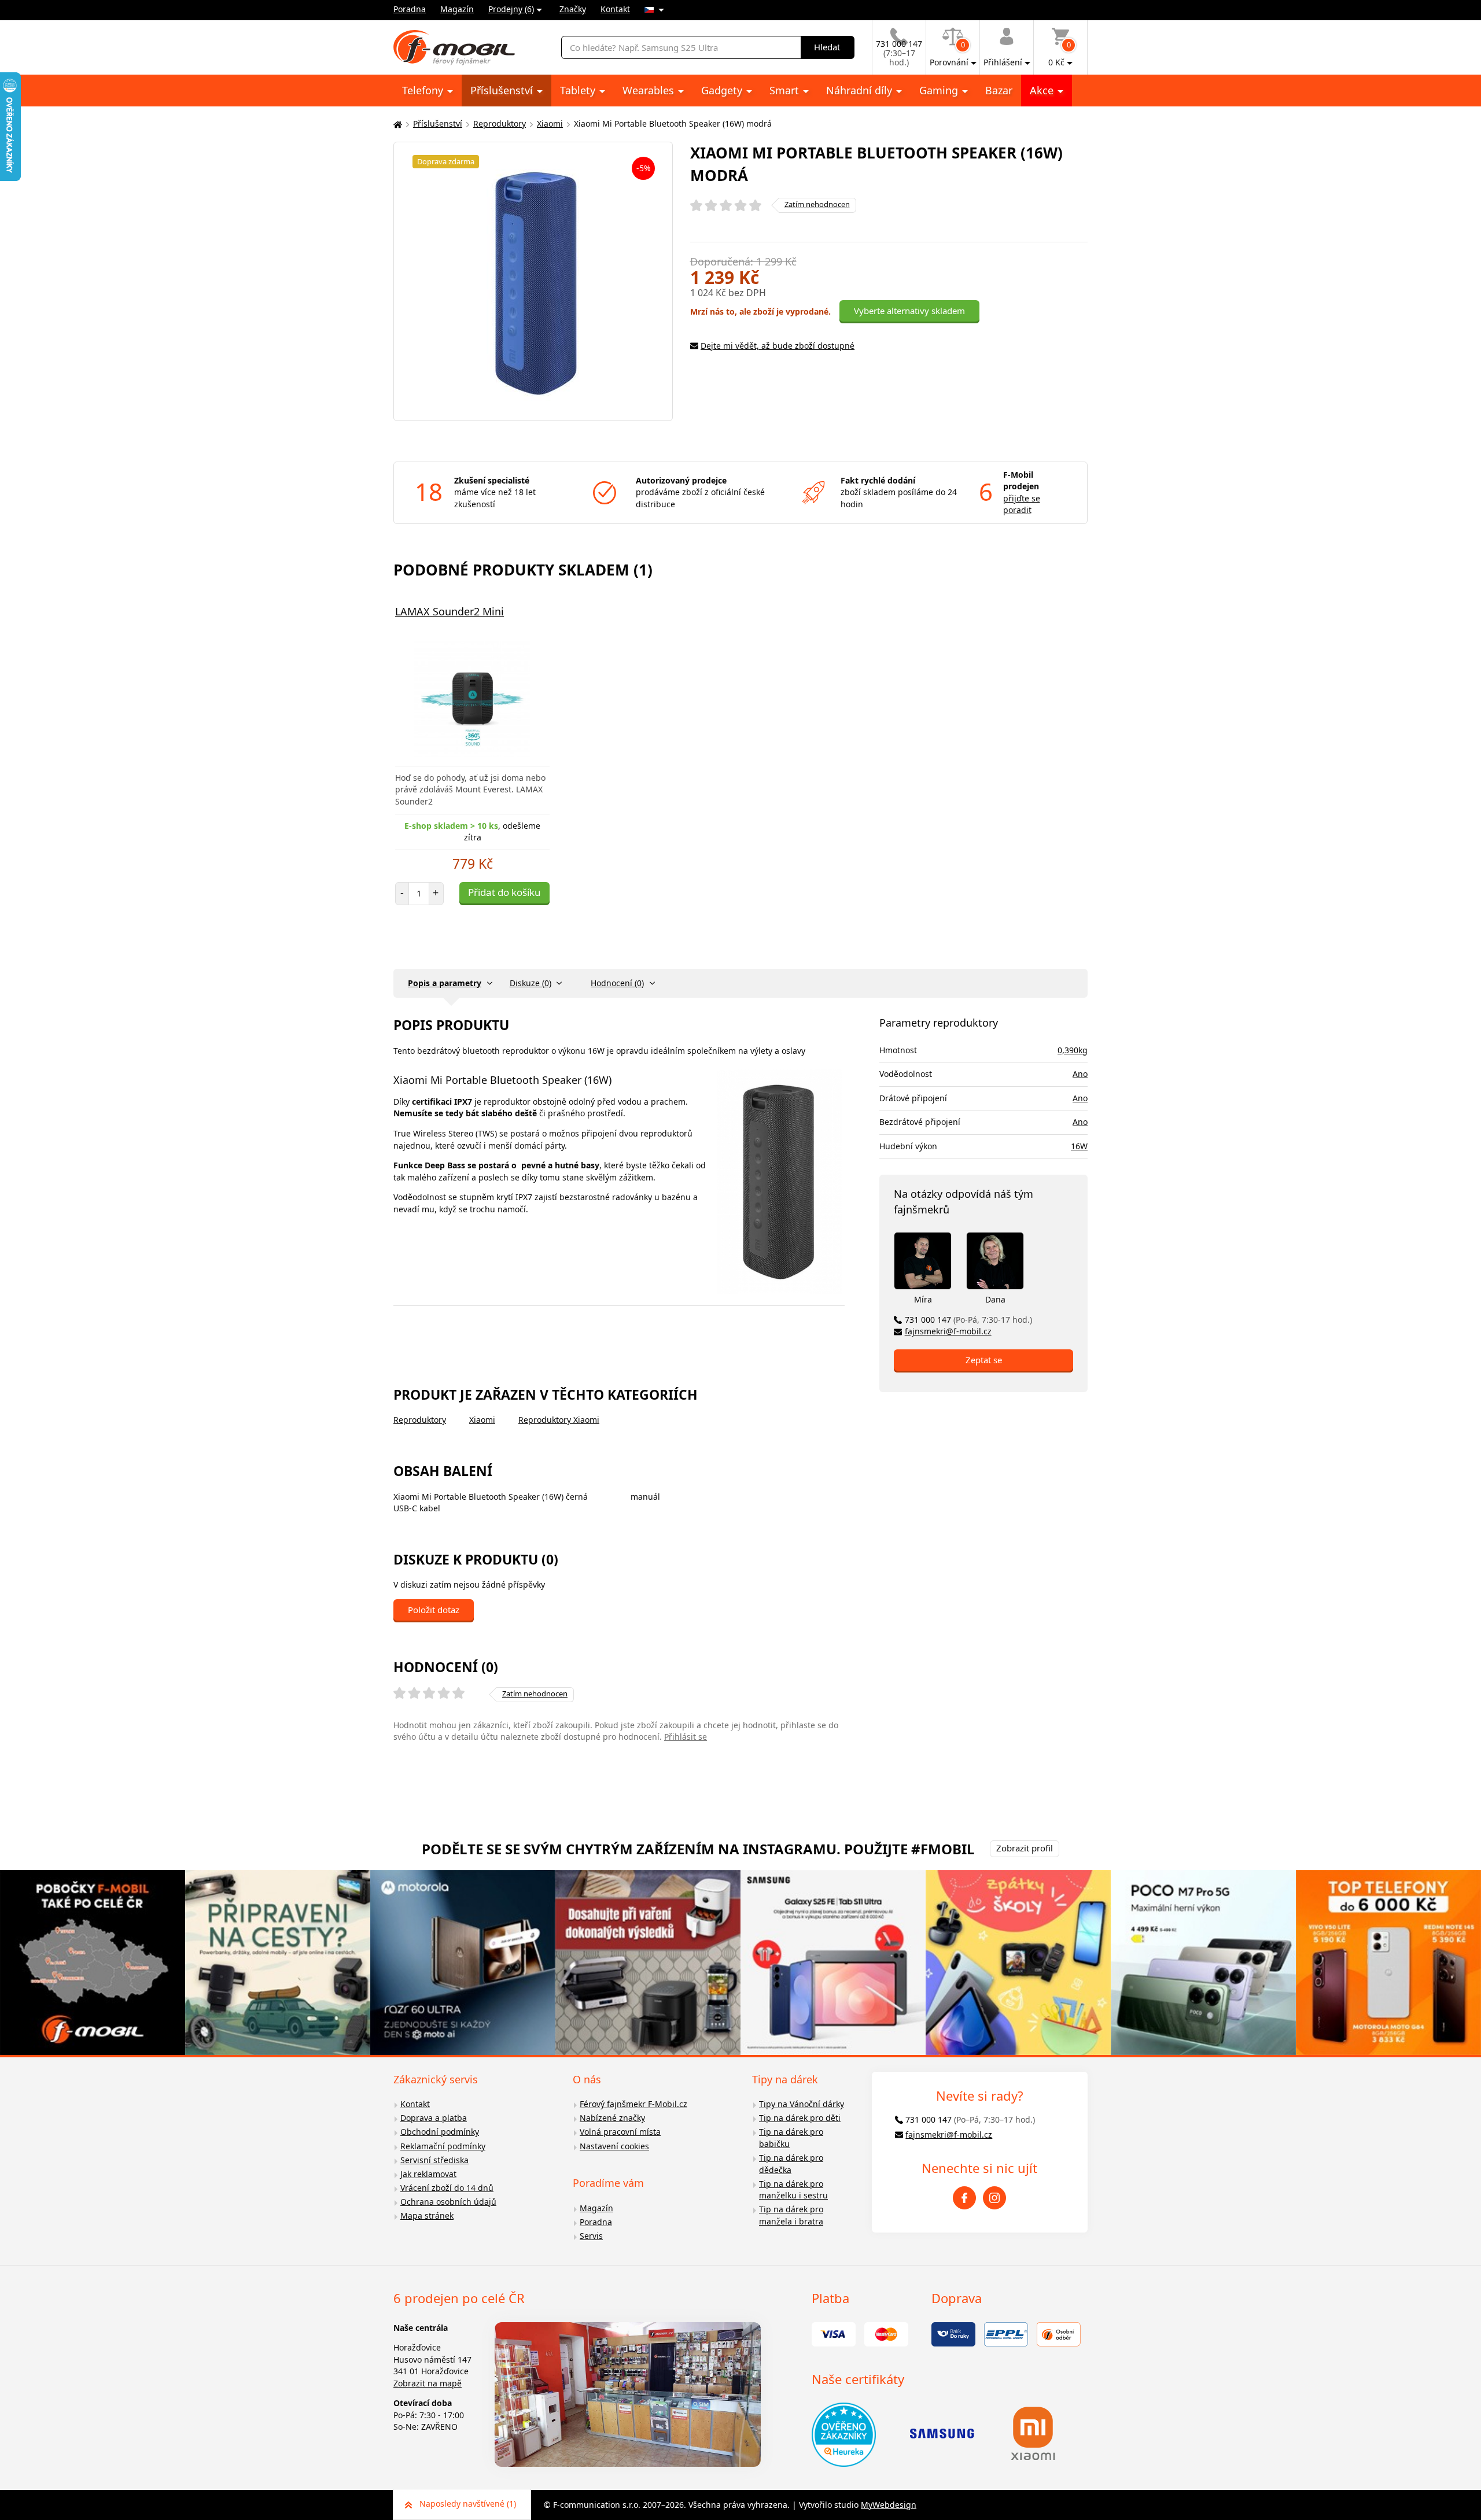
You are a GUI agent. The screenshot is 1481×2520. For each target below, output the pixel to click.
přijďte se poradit (1022, 504)
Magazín (457, 9)
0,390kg (1073, 1050)
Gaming (940, 90)
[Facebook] (964, 2198)
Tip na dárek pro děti (800, 2118)
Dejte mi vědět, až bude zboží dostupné (778, 346)
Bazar (999, 90)
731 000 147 (968, 1320)
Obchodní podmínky (440, 2132)
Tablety (579, 90)
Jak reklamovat (428, 2174)
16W (1079, 1146)
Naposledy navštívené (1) (468, 2504)
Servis (591, 2236)
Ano (1080, 1074)
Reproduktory (500, 123)
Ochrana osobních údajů (448, 2202)
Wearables (650, 90)
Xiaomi (550, 123)
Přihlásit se (686, 1737)
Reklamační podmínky (443, 2146)
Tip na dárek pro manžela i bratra (791, 2215)
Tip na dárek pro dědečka (791, 2164)
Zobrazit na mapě (428, 2383)
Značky (573, 9)
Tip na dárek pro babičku (791, 2138)
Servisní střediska (434, 2160)
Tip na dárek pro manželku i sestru (793, 2190)
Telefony (424, 90)
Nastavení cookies (614, 2146)
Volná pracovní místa (620, 2132)
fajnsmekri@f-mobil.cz (948, 1331)
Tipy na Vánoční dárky (802, 2104)
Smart (786, 90)
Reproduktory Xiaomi (559, 1420)
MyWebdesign (889, 2505)
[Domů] (396, 124)
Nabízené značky (612, 2118)
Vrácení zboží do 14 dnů (447, 2188)
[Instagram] (994, 2198)
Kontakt (615, 9)
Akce (1043, 90)
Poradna (410, 9)
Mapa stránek (427, 2215)
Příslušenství (503, 90)
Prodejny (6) (511, 9)
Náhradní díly (861, 90)
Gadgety (723, 90)
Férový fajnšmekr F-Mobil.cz (633, 2104)
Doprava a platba (434, 2118)
